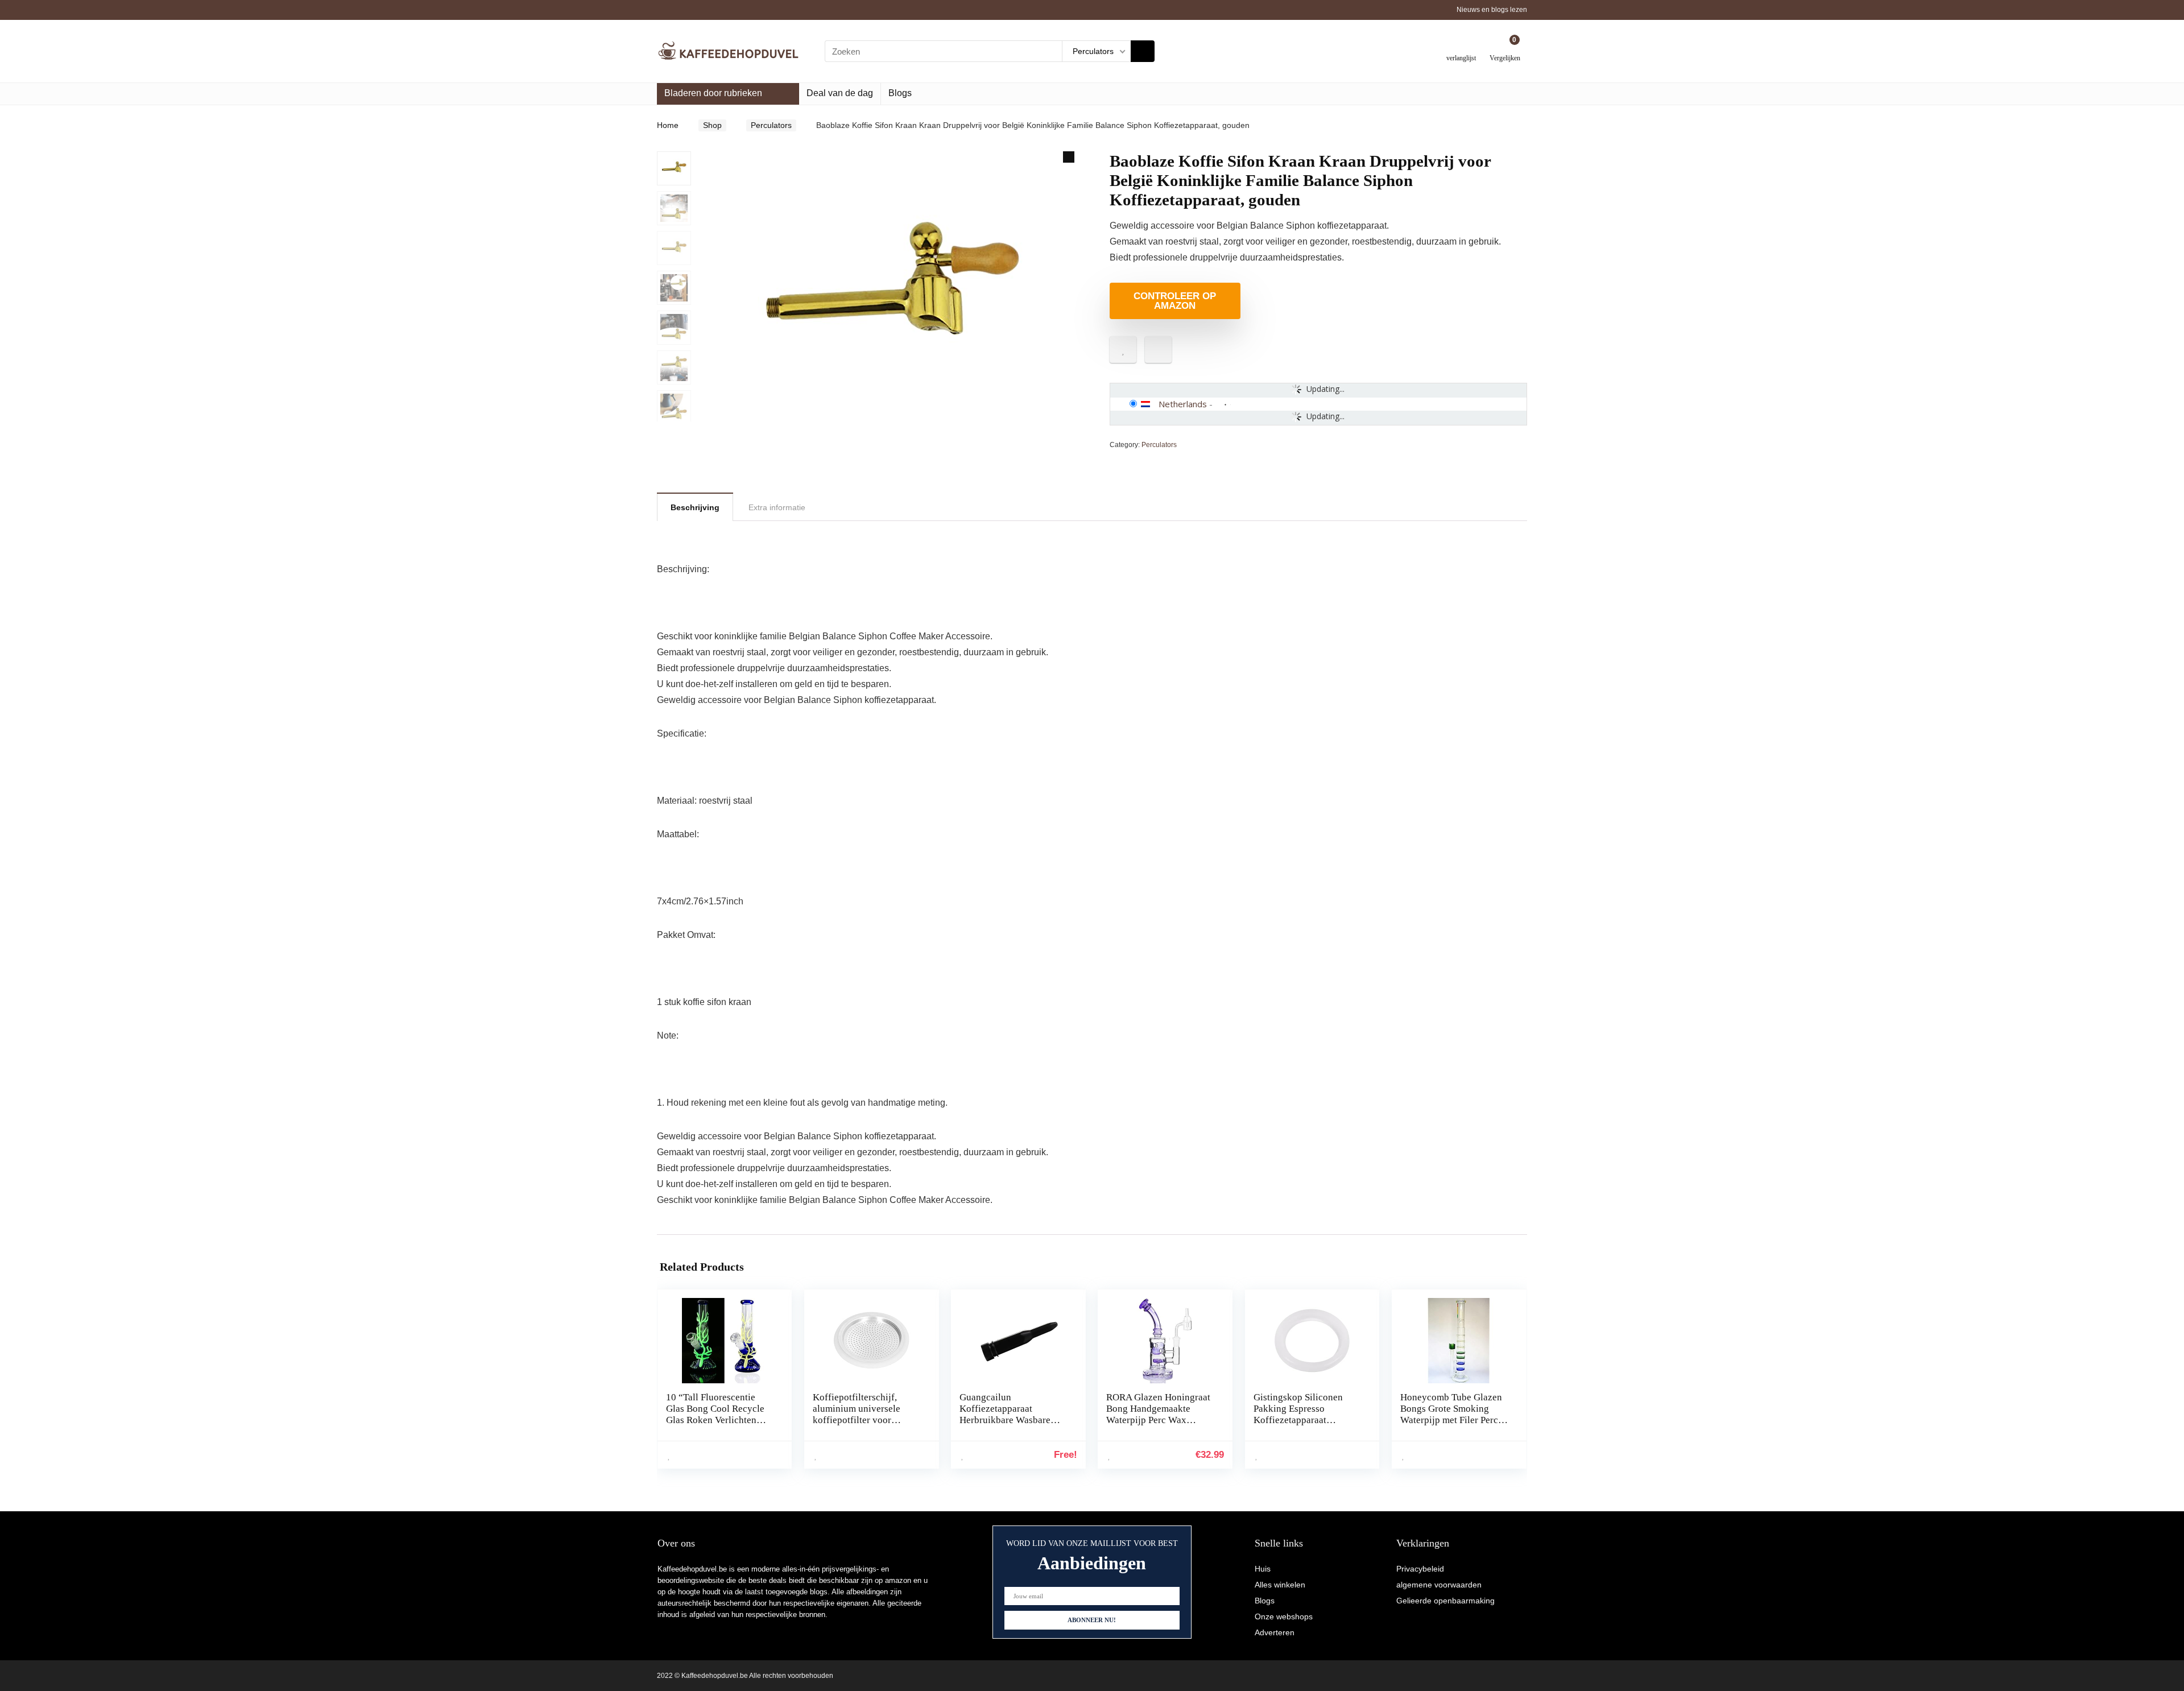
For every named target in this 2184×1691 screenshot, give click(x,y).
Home (668, 125)
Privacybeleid (1420, 1569)
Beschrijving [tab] (695, 507)
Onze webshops (1284, 1616)
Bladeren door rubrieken (713, 93)
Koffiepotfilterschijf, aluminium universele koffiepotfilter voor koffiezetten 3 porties (857, 1414)
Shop (712, 125)
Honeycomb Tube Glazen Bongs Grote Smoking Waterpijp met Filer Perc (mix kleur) (1451, 1414)
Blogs (900, 93)
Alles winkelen (1280, 1585)
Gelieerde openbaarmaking (1445, 1601)
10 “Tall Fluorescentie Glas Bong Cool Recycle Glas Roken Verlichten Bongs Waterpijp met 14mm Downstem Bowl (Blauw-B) (715, 1426)
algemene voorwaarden (1439, 1585)
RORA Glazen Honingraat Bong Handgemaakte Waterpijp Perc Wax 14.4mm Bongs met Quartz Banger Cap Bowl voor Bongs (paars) (1160, 1426)
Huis (1263, 1569)
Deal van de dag (840, 93)
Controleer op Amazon (1175, 301)
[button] (1069, 157)
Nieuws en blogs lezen (1492, 10)
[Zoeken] (1143, 51)
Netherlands (1183, 404)
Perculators (771, 125)
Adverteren (1275, 1632)
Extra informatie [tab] (777, 507)
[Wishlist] (1461, 47)
